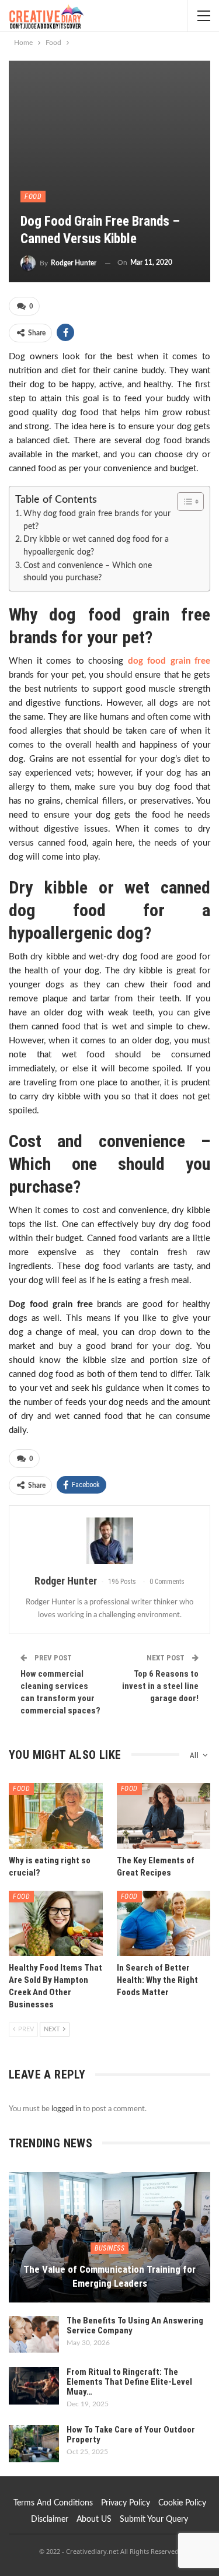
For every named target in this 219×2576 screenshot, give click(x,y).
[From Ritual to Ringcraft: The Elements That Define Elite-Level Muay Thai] (34, 2386)
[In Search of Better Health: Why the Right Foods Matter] (164, 1923)
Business (109, 2248)
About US (94, 2519)
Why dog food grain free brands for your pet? (97, 520)
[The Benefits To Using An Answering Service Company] (34, 2335)
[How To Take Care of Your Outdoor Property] (34, 2444)
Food (33, 197)
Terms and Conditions (53, 2503)
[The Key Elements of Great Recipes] (164, 1816)
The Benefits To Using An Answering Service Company (135, 2326)
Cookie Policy (182, 2503)
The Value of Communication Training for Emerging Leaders (109, 2276)
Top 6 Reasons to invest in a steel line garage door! (160, 1686)
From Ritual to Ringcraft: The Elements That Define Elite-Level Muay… (129, 2382)
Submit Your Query (154, 2519)
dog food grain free (169, 661)
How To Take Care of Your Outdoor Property (131, 2435)
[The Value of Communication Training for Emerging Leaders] (109, 2237)
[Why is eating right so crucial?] (56, 1816)
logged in (66, 2109)
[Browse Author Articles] (109, 1541)
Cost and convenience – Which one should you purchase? (88, 572)
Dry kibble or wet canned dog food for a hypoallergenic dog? (96, 546)
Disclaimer (50, 2519)
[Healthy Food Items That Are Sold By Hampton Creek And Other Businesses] (56, 1923)
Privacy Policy (126, 2503)
